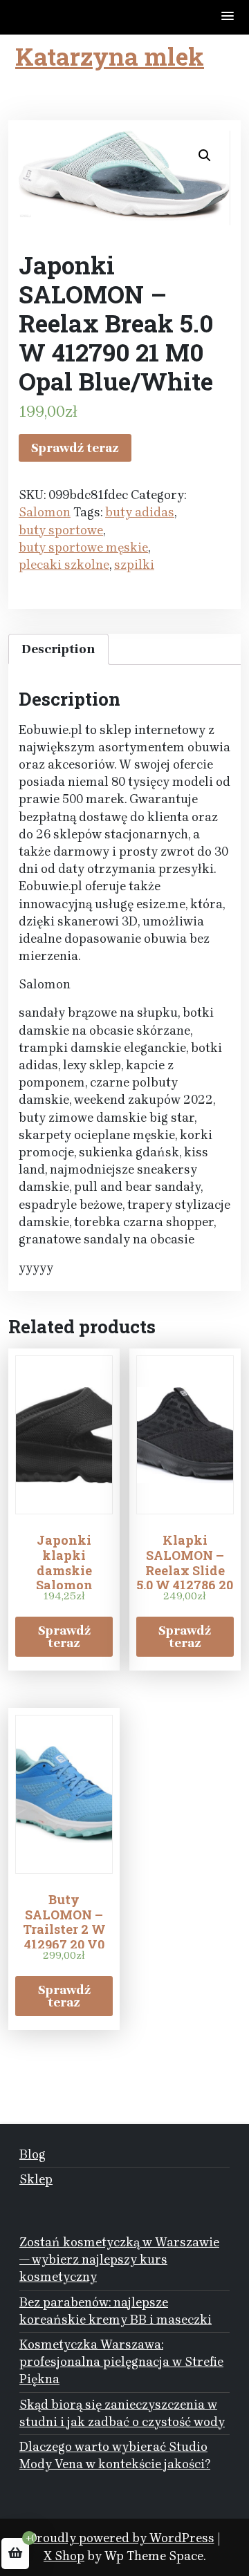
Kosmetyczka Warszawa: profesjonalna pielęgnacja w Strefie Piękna (121, 2362)
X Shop (64, 2556)
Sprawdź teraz (75, 448)
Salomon (45, 512)
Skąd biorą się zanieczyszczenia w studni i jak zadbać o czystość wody (122, 2413)
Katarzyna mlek (110, 56)
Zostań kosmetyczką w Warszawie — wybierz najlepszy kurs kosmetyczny (119, 2259)
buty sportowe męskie (83, 547)
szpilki (134, 565)
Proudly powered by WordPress (122, 2538)
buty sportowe (61, 530)
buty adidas (140, 512)
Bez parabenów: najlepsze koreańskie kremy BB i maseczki (116, 2311)
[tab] (58, 649)
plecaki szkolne (64, 565)
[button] (228, 17)
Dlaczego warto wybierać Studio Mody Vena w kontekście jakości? (115, 2455)
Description (58, 649)
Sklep (36, 2179)
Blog (33, 2154)
